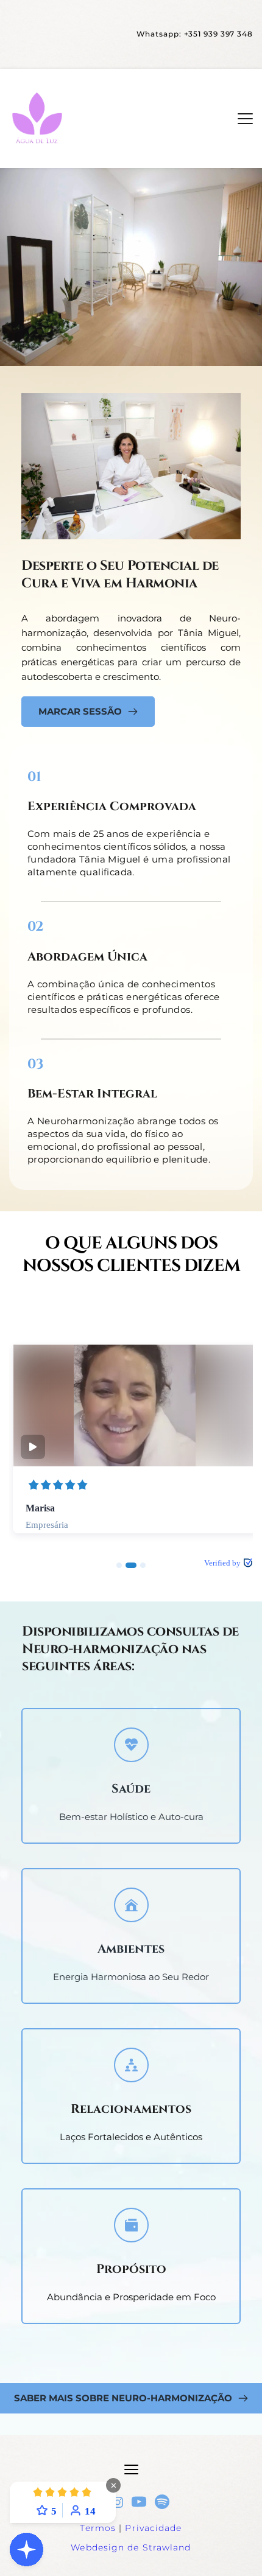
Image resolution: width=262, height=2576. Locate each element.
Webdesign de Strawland (131, 2547)
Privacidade (153, 2528)
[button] (245, 118)
